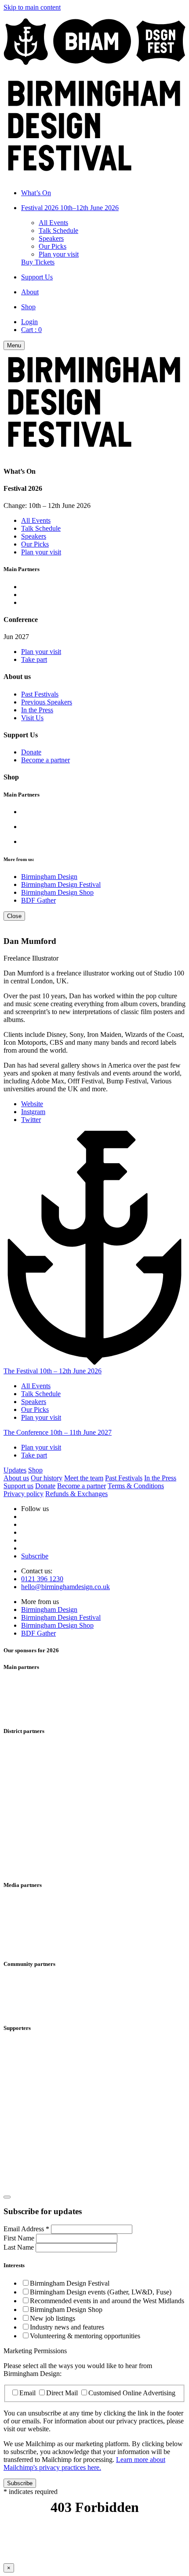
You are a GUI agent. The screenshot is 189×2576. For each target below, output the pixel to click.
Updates (15, 1470)
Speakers (51, 238)
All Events (53, 223)
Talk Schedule (58, 230)
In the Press (37, 710)
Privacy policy (24, 1494)
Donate (31, 752)
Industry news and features (67, 2327)
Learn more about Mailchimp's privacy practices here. (84, 2463)
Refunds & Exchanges (76, 1494)
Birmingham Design (49, 877)
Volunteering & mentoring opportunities (85, 2336)
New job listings (53, 2318)
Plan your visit (59, 254)
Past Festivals (40, 694)
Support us (18, 1486)
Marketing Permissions (35, 2351)
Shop (35, 1470)
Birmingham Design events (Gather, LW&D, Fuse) (101, 2292)
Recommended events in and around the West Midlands (107, 2301)
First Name (20, 2238)
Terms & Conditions (136, 1486)
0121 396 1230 (42, 1579)
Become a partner (45, 760)
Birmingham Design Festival (61, 884)
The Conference (58, 1432)
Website (32, 1104)
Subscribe (35, 1556)
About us (16, 1478)
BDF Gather (38, 900)
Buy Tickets (38, 262)
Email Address (26, 2229)
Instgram (33, 1112)
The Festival (53, 1371)
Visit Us (32, 718)
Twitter (31, 1120)
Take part (34, 659)
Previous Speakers (47, 702)
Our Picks (53, 246)
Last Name (20, 2247)
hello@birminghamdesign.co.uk (65, 1587)
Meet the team (84, 1478)
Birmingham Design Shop (57, 892)
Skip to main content (32, 7)
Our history (47, 1478)
